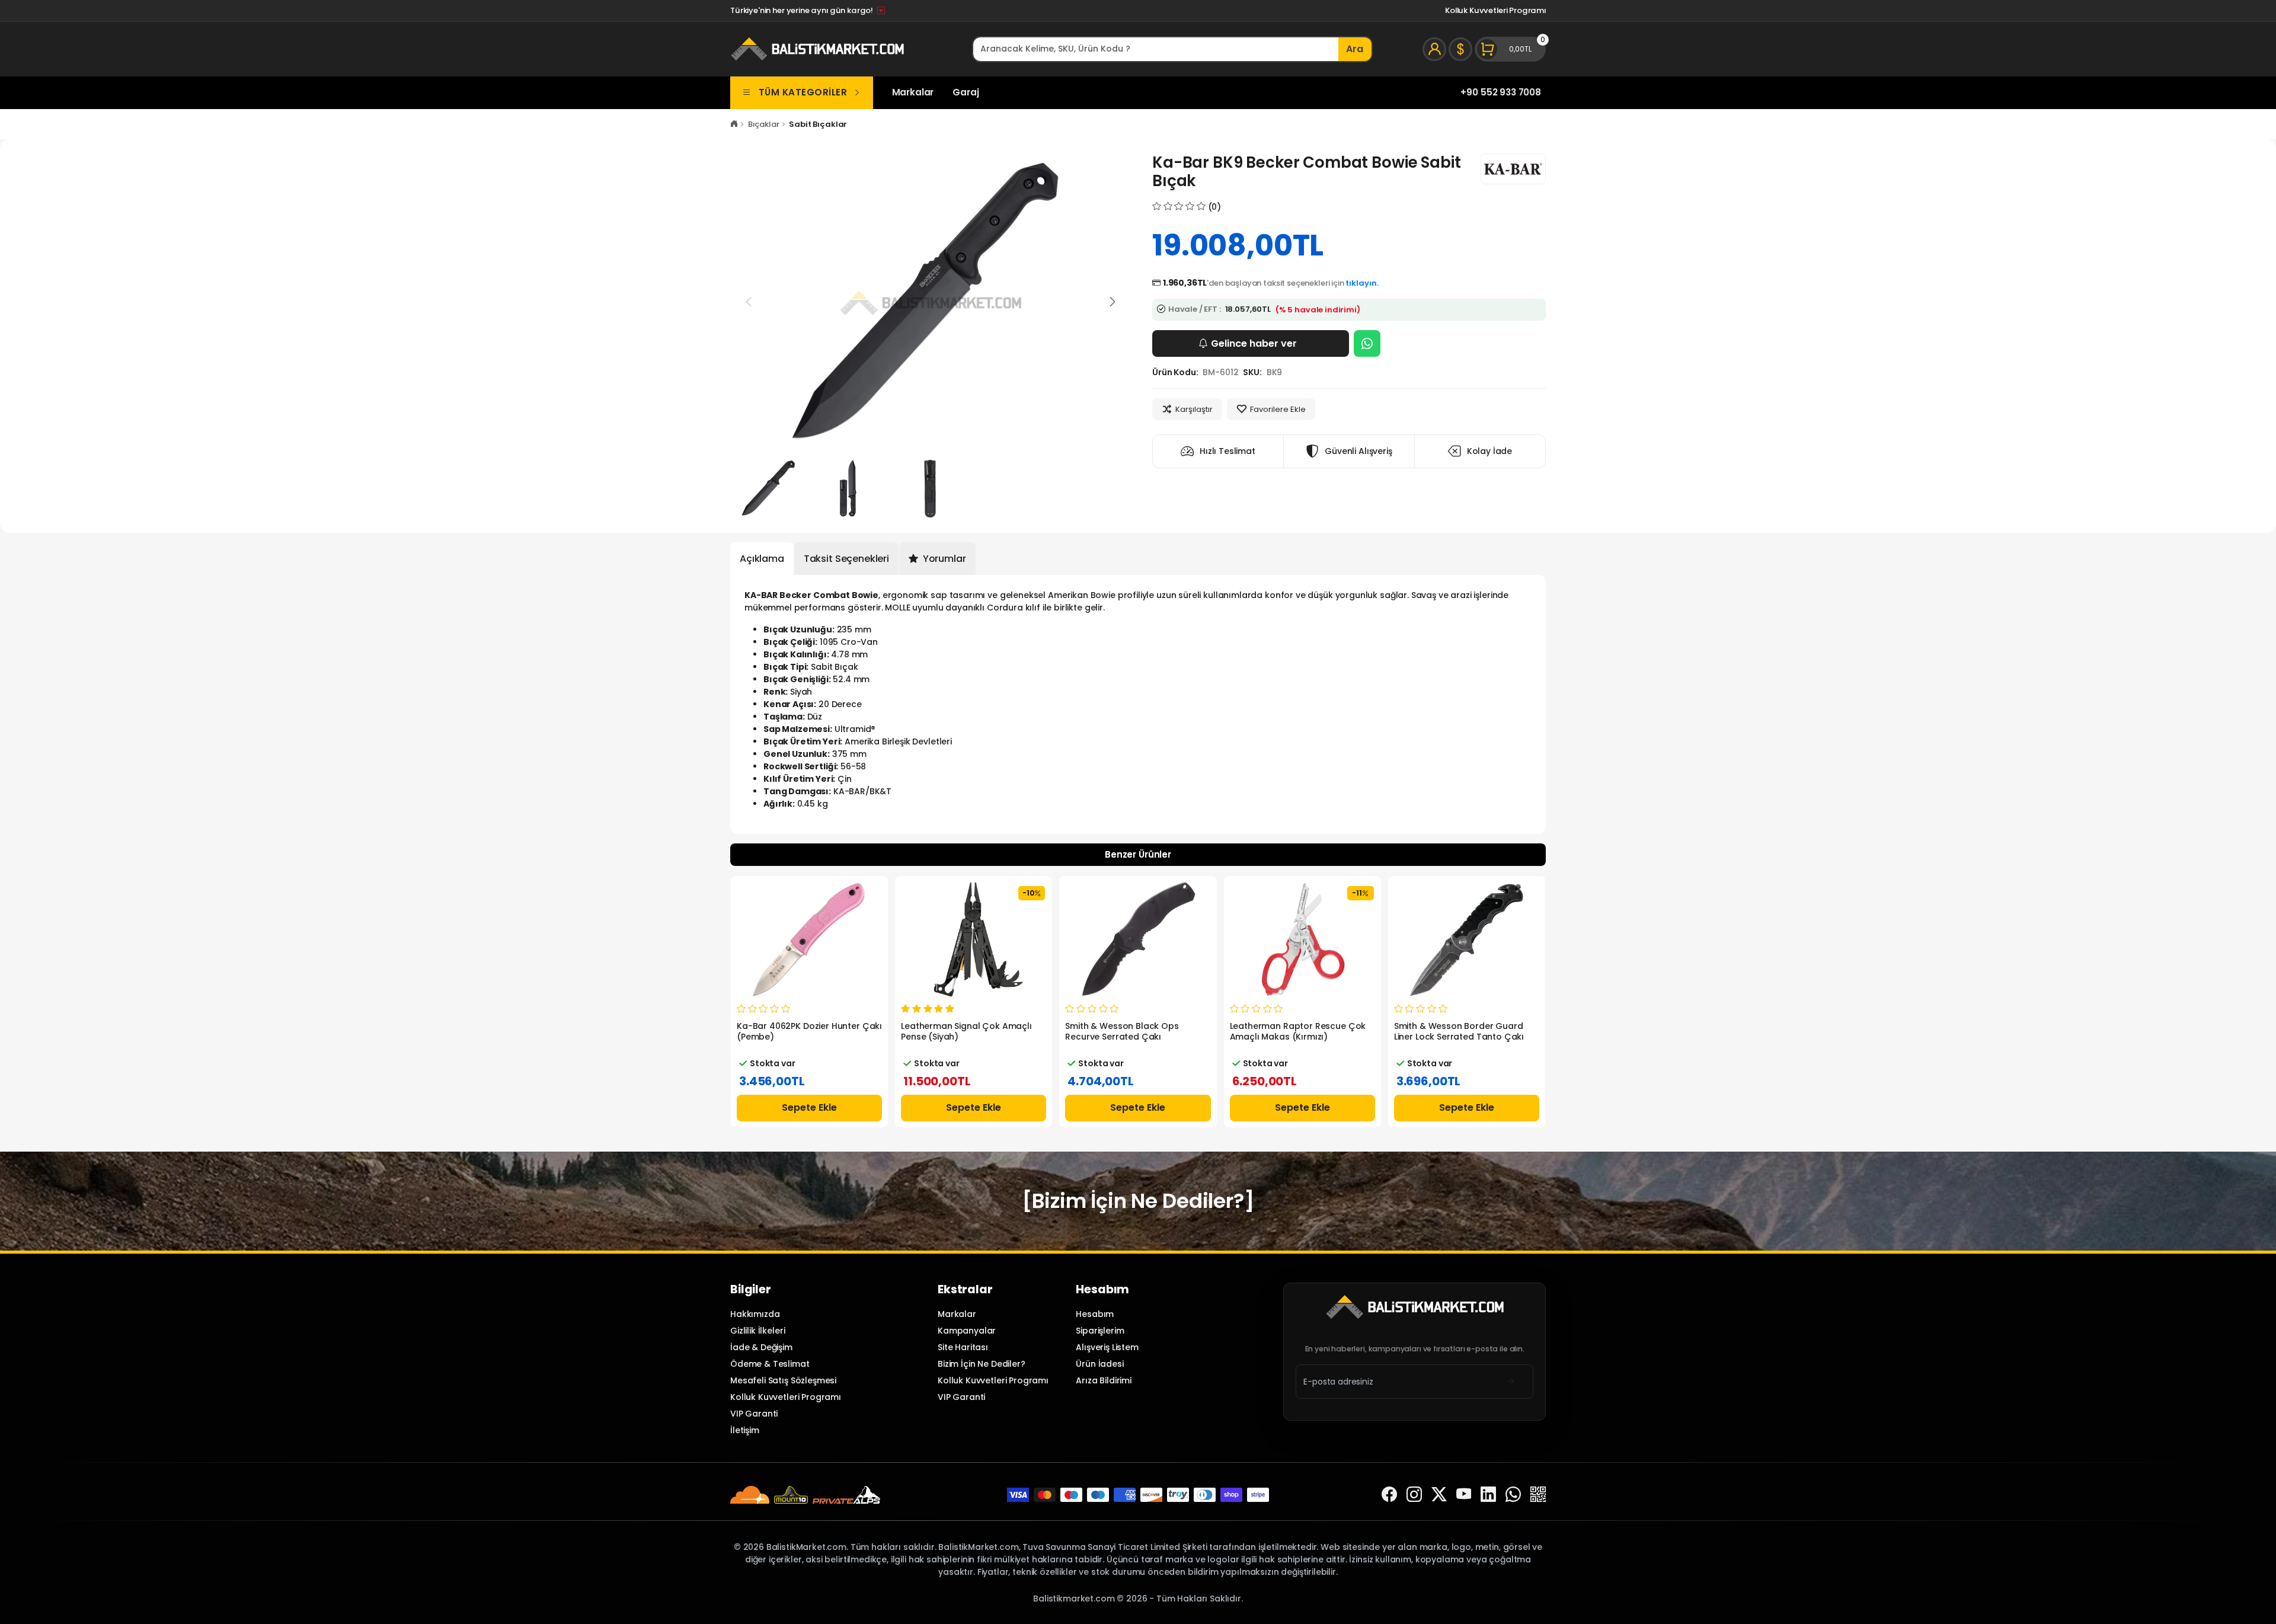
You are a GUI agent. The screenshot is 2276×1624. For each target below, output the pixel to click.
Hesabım (1095, 1314)
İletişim (745, 1430)
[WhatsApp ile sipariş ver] (1367, 343)
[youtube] (1464, 1494)
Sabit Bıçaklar (818, 124)
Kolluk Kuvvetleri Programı (1495, 10)
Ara (1355, 49)
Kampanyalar (967, 1331)
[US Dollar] (1460, 49)
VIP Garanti (754, 1414)
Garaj (966, 92)
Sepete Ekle (809, 1107)
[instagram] (1414, 1494)
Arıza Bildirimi (1104, 1380)
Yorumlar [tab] (943, 559)
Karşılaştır (1194, 409)
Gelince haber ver (1254, 343)
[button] (1113, 302)
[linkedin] (1488, 1494)
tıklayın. (1362, 283)
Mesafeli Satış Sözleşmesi (783, 1380)
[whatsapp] (1513, 1494)
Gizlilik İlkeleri (757, 1331)
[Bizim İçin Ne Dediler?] (1138, 1201)
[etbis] (1538, 1494)
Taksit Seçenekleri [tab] (846, 559)
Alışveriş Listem (1107, 1347)
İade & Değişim (761, 1347)
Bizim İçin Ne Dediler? (982, 1364)
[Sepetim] (1510, 49)
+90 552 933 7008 (1501, 92)
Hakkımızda (755, 1314)
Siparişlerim (1100, 1331)
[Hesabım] (1434, 49)
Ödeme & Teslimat (770, 1364)
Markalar (913, 92)
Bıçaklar (764, 124)
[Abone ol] (1511, 1381)
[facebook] (1389, 1494)
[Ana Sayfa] (734, 124)
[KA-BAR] (1513, 169)
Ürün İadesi (1099, 1364)
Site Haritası (963, 1347)
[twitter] (1439, 1494)
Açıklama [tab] (762, 559)
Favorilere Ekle (1278, 409)
